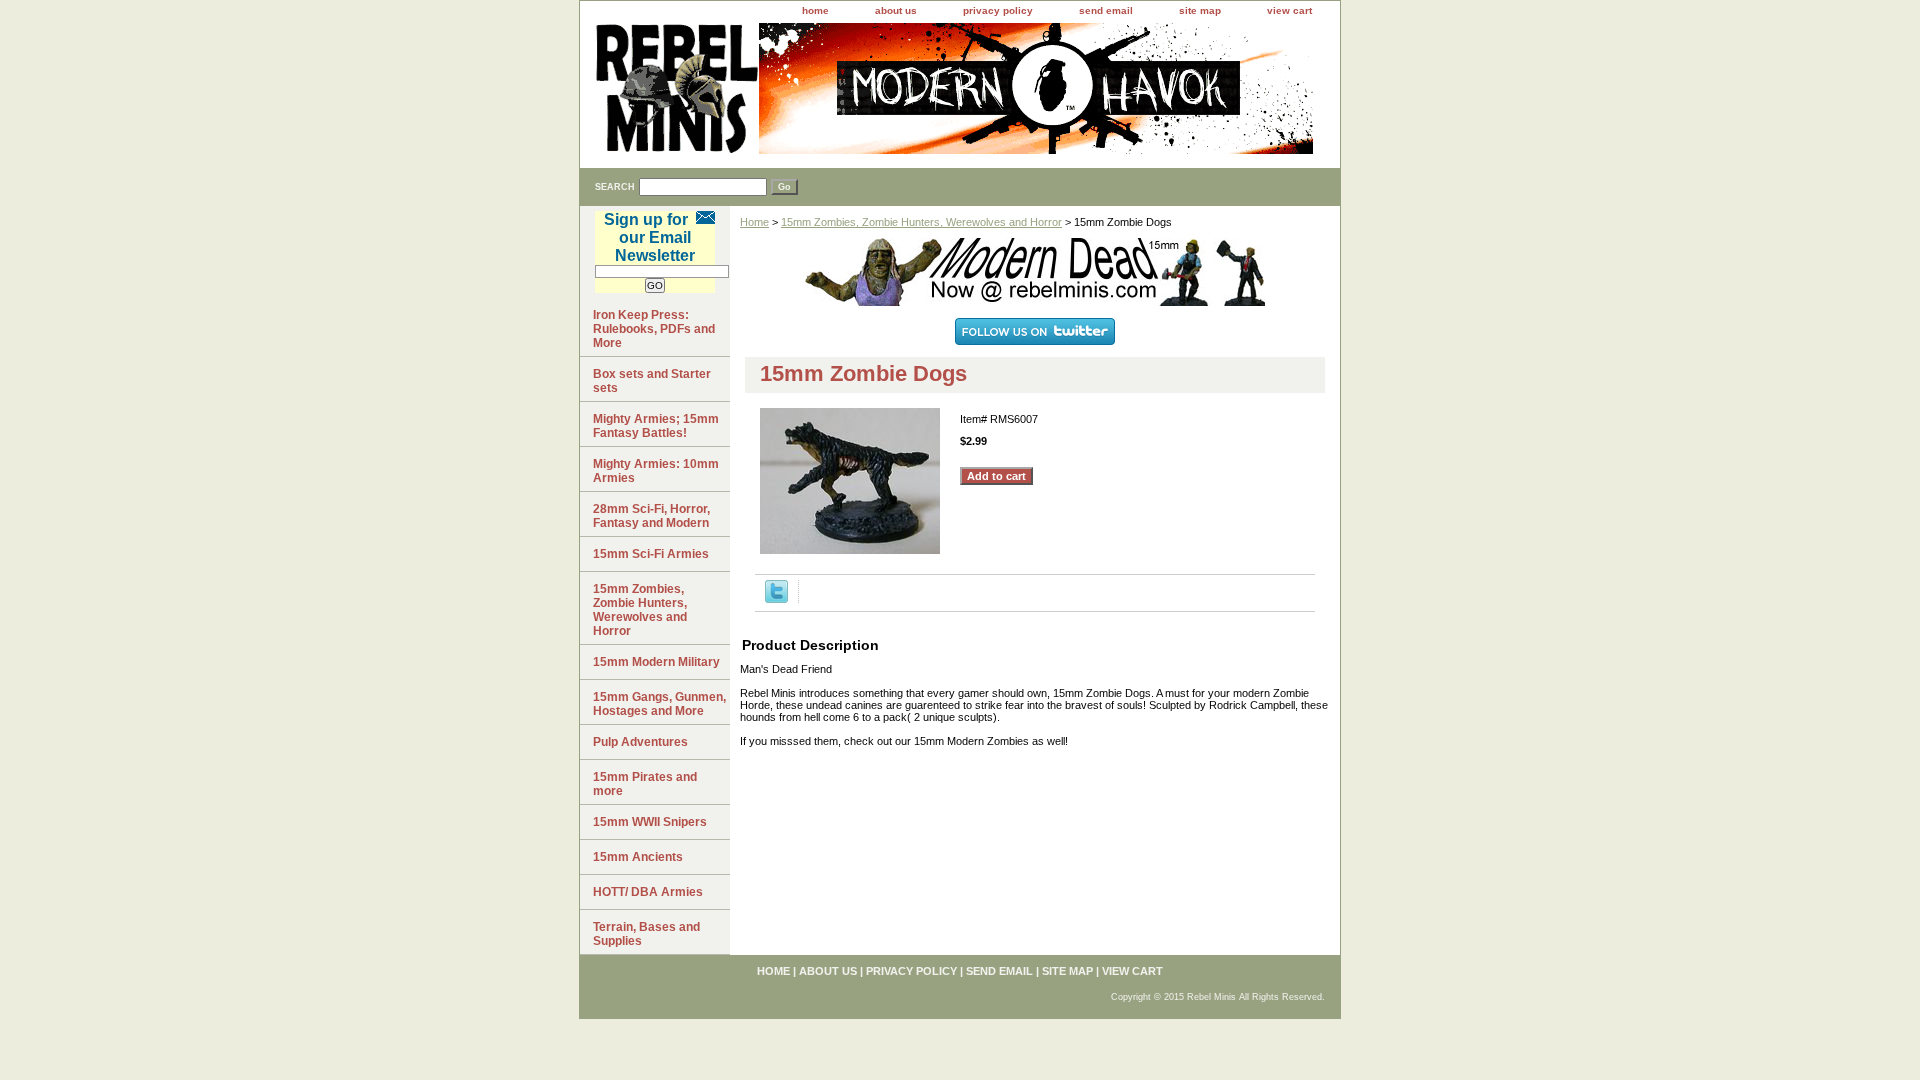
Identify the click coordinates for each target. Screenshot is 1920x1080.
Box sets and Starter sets (652, 381)
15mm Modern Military (656, 662)
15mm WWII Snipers (650, 822)
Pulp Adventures (640, 742)
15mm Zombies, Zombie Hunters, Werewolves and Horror (921, 222)
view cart (1289, 10)
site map (1200, 10)
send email (1106, 10)
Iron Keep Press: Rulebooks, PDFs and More (654, 329)
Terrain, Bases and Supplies (646, 934)
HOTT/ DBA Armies (648, 892)
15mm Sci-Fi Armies (651, 554)
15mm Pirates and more (645, 784)
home (815, 10)
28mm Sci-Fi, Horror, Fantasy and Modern (651, 516)
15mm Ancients (638, 857)
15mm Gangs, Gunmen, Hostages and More (659, 704)
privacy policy (998, 10)
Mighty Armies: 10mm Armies (656, 471)
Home (754, 222)
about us (896, 10)
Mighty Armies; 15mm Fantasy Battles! (656, 426)
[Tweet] (776, 599)
